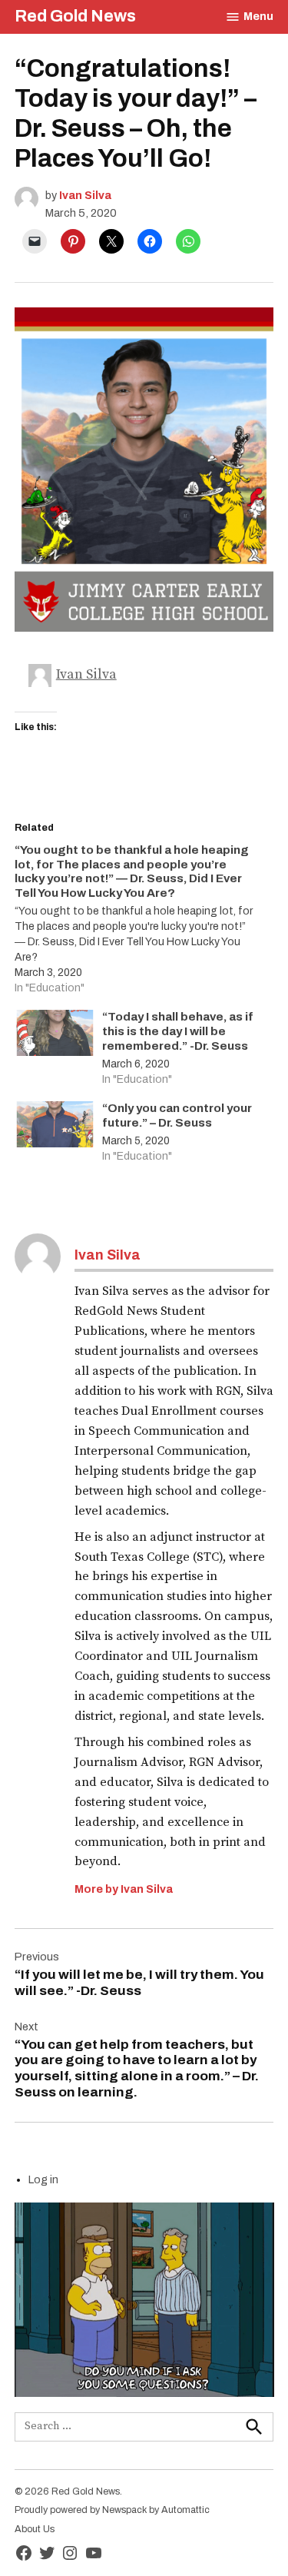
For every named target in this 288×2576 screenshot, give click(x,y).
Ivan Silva (85, 195)
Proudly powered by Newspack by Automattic (112, 2510)
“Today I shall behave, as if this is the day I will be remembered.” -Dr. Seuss (178, 1031)
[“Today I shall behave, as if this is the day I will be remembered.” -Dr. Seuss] (55, 1036)
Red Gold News (75, 16)
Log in (43, 2179)
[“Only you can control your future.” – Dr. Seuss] (55, 1128)
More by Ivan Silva (124, 1889)
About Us (35, 2529)
